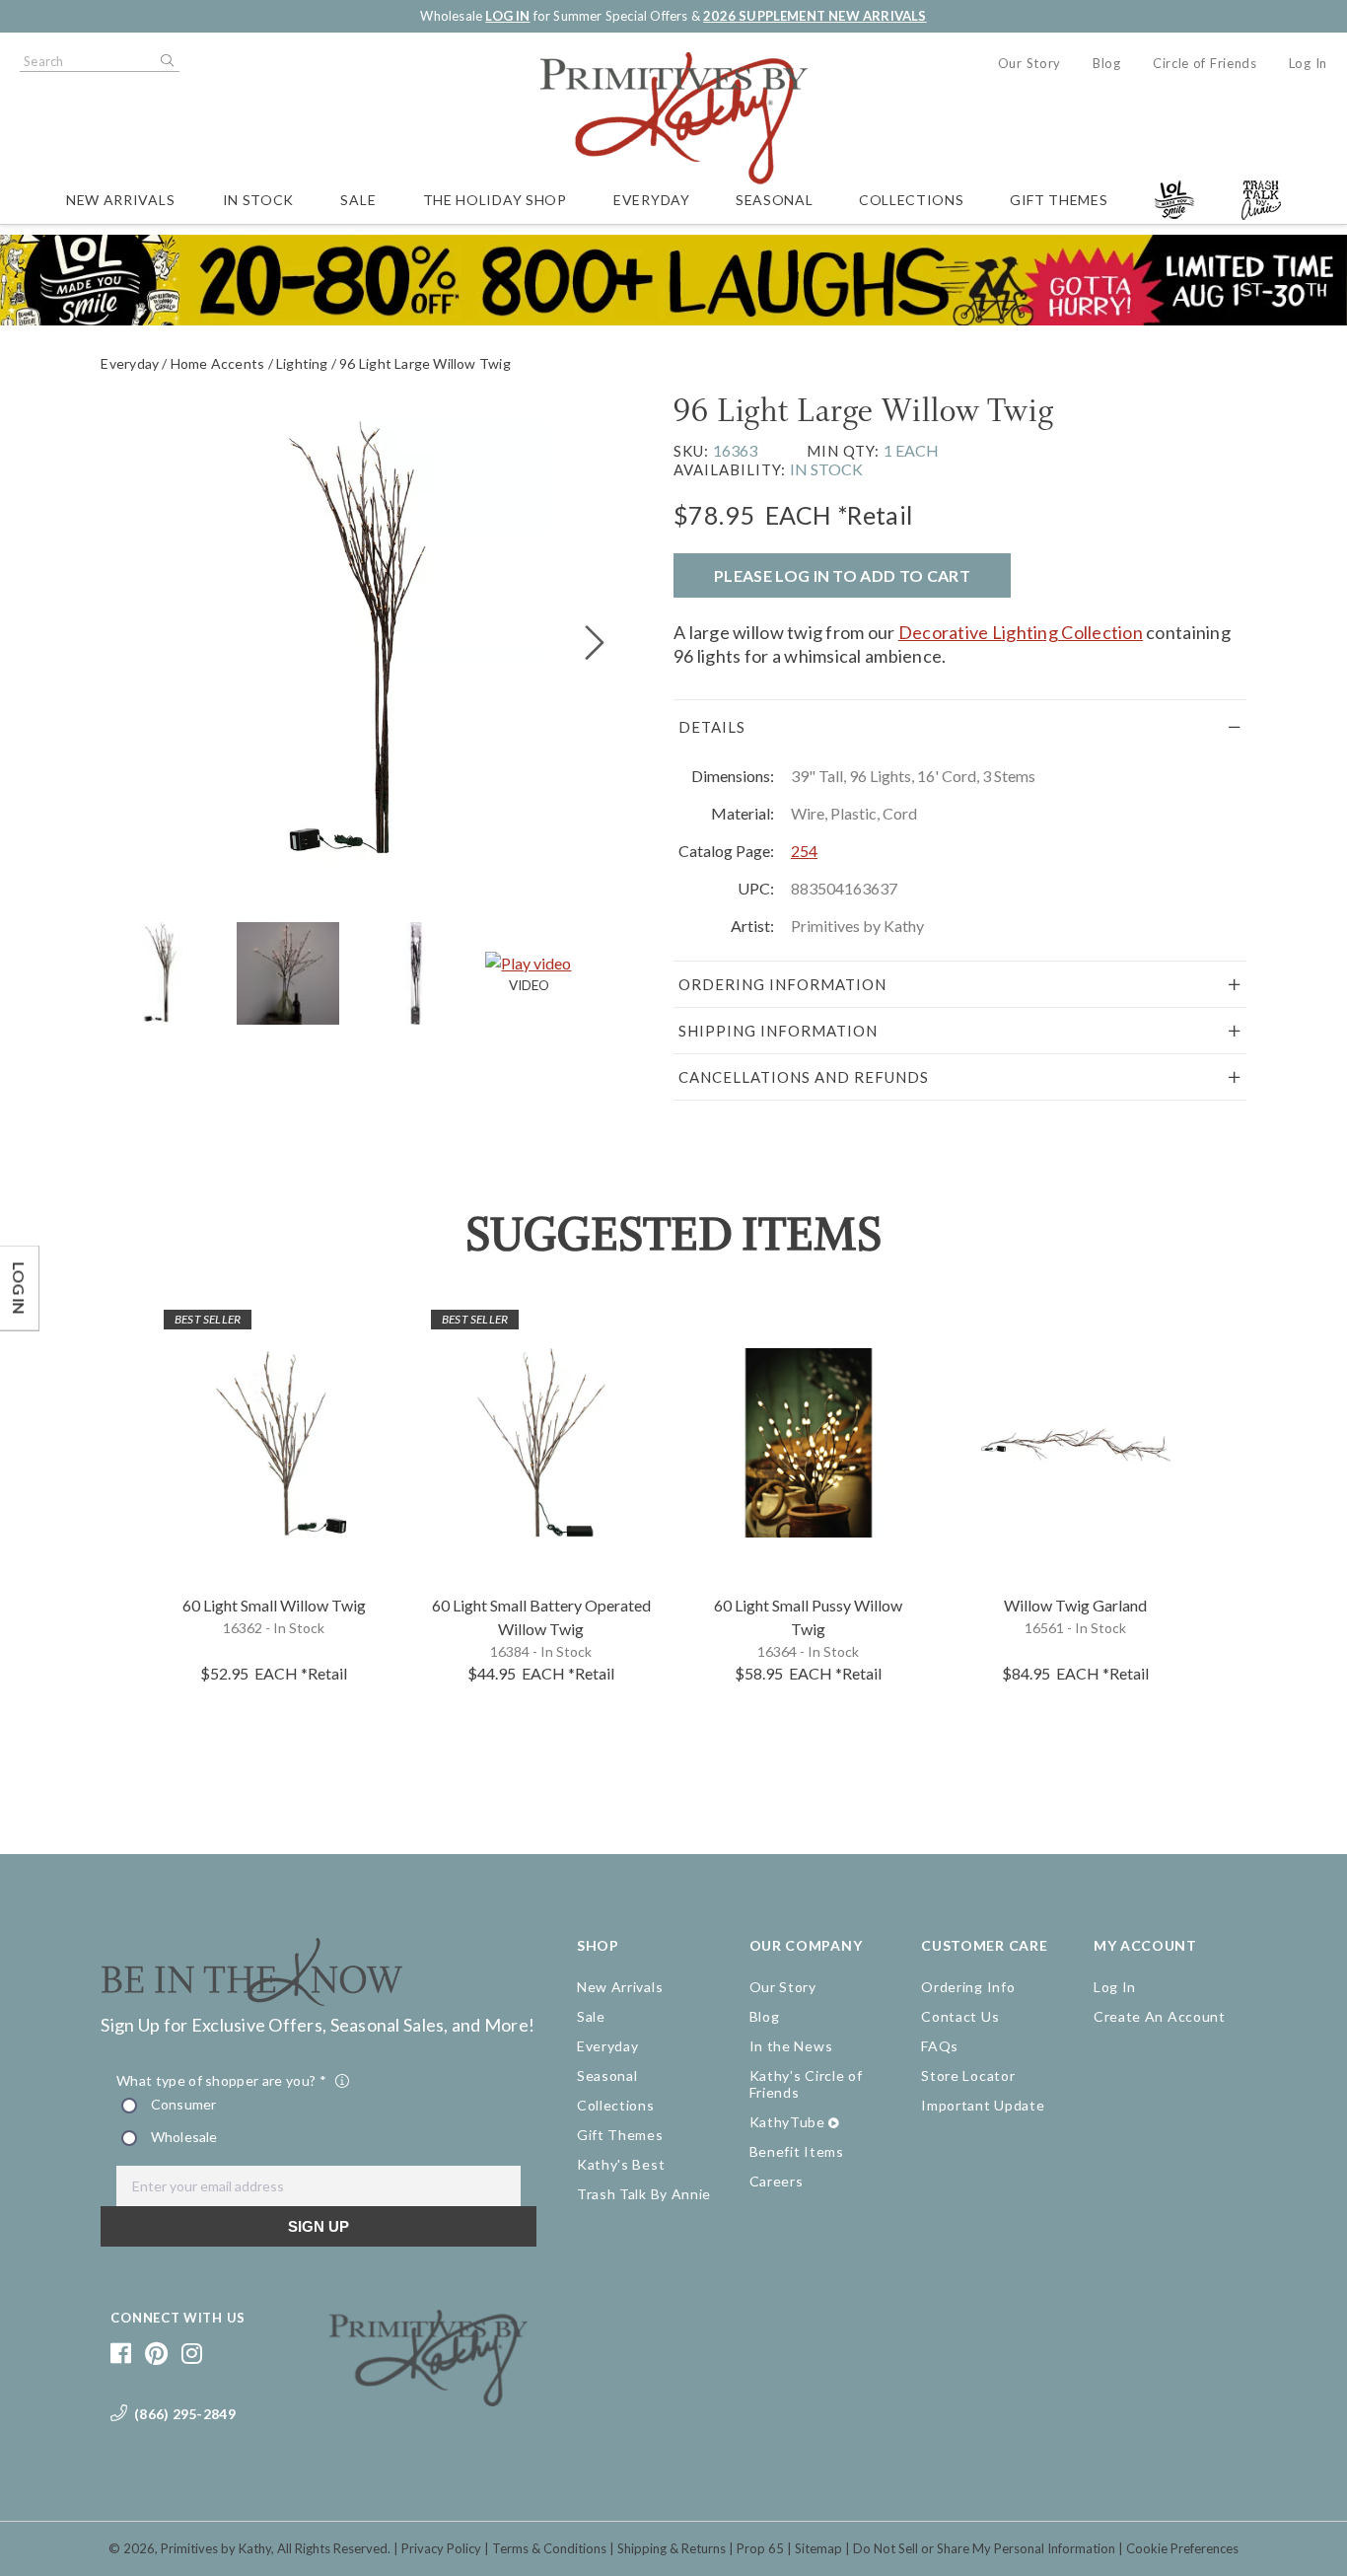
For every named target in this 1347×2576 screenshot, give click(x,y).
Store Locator (968, 2075)
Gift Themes (1059, 200)
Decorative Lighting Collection (1021, 632)
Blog (1107, 63)
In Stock (259, 200)
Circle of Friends (1205, 63)
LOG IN (507, 16)
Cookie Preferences (1182, 2548)
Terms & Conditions (549, 2548)
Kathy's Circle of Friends (806, 2084)
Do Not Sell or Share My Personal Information (984, 2548)
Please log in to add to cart (842, 575)
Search (166, 61)
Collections (912, 200)
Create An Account (1160, 2016)
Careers (777, 2181)
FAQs (940, 2046)
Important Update (983, 2105)
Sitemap (818, 2548)
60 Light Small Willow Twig (274, 1605)
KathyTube (787, 2122)
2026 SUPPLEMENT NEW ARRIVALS (815, 16)
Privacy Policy (441, 2548)
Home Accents (218, 363)
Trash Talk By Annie (644, 2194)
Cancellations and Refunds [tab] (804, 1077)
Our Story (1029, 63)
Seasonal (775, 200)
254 (804, 851)
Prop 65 (760, 2548)
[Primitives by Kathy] (428, 2399)
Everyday (652, 200)
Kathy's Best (621, 2164)
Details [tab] (712, 727)
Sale (358, 200)
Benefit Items (797, 2151)
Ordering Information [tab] (782, 984)
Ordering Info (968, 1987)
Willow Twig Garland (1075, 1605)
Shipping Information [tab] (778, 1031)
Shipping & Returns (672, 2548)
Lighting (302, 363)
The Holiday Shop (495, 200)
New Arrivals (120, 200)
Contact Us (960, 2016)
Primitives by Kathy (216, 2548)
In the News (791, 2046)
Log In (1308, 63)
